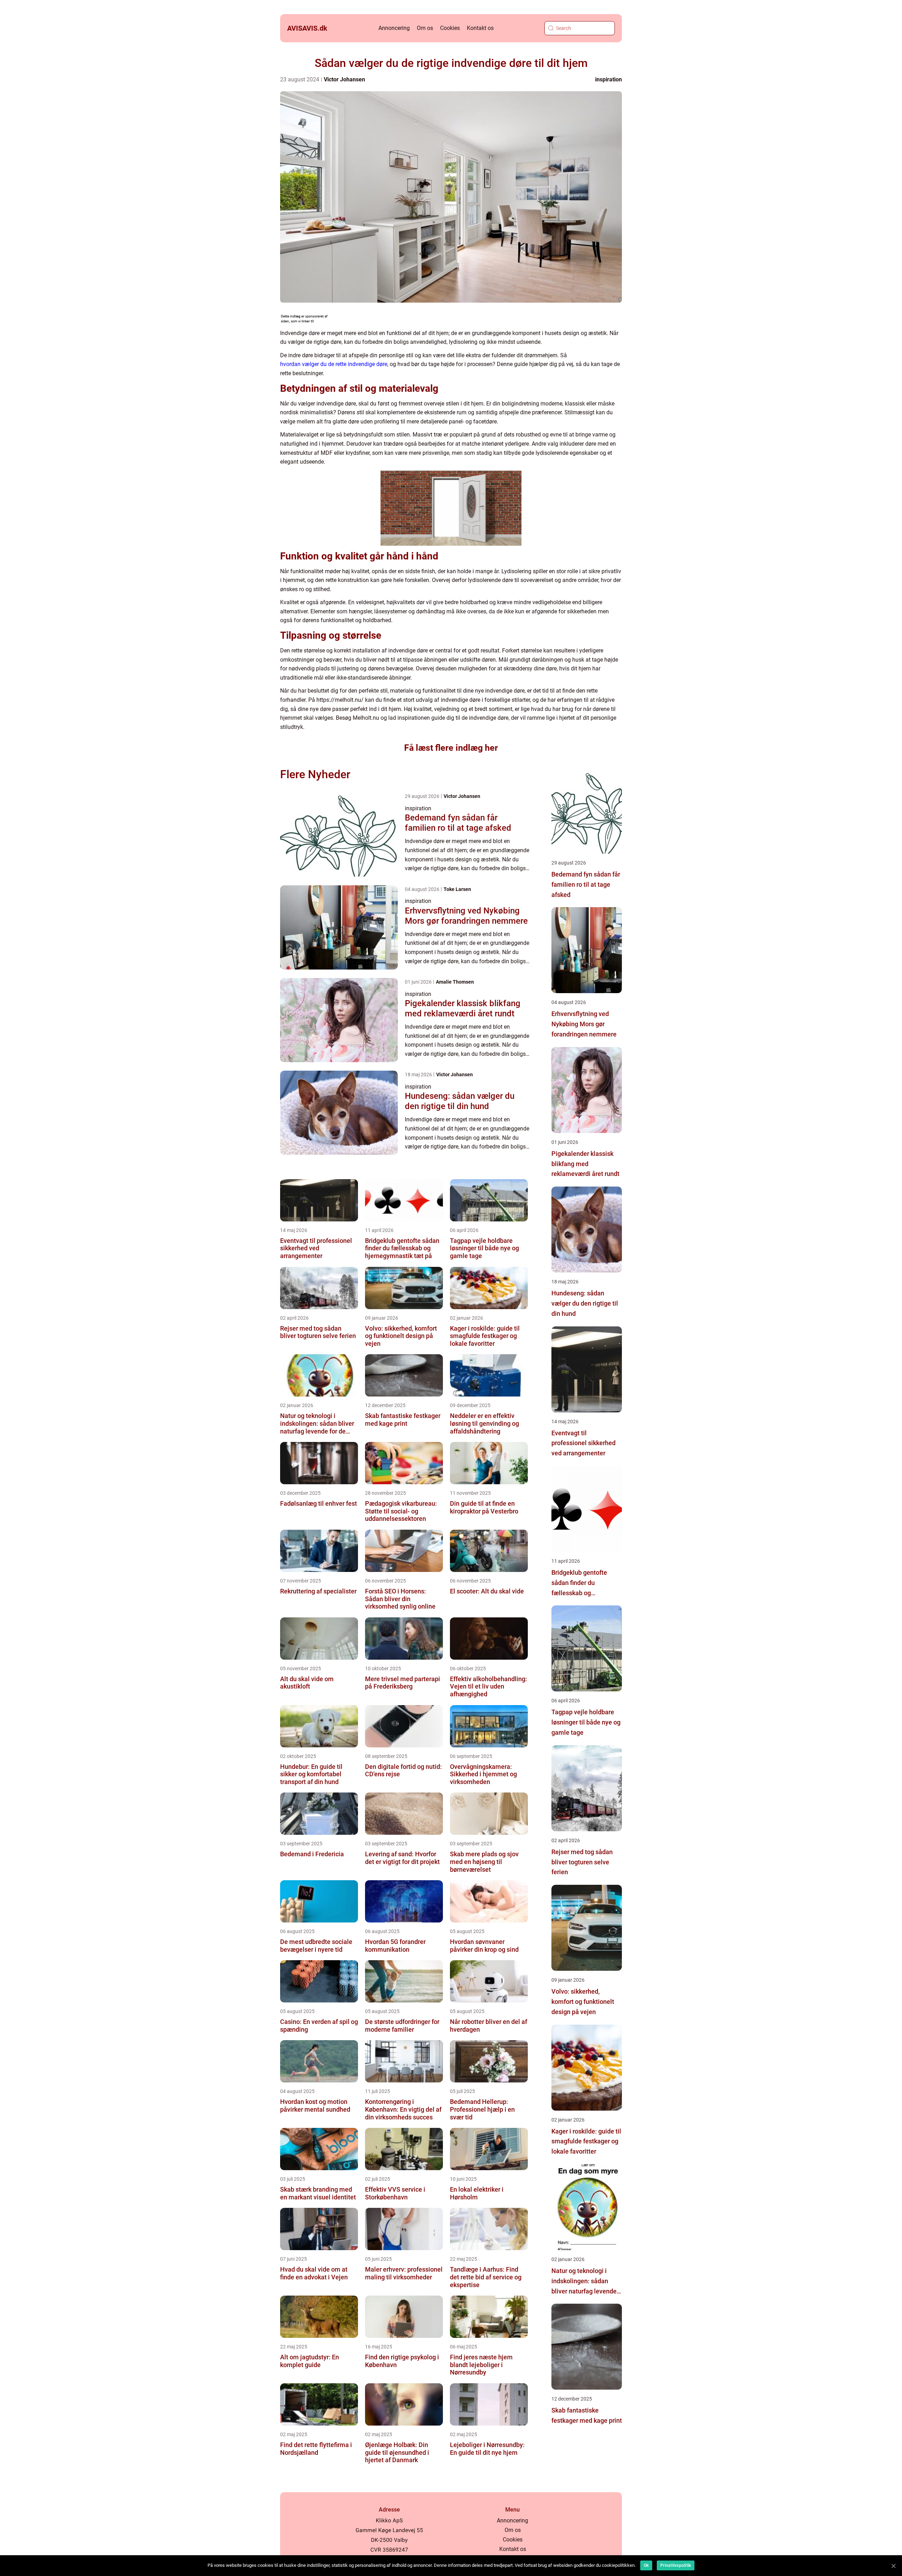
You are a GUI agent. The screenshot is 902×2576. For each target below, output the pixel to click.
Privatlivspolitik (676, 2565)
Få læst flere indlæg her (451, 748)
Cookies (450, 28)
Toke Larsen (457, 889)
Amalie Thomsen (455, 982)
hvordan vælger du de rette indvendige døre (334, 364)
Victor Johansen (344, 79)
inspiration (608, 79)
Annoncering (394, 28)
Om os (425, 28)
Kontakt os (480, 28)
